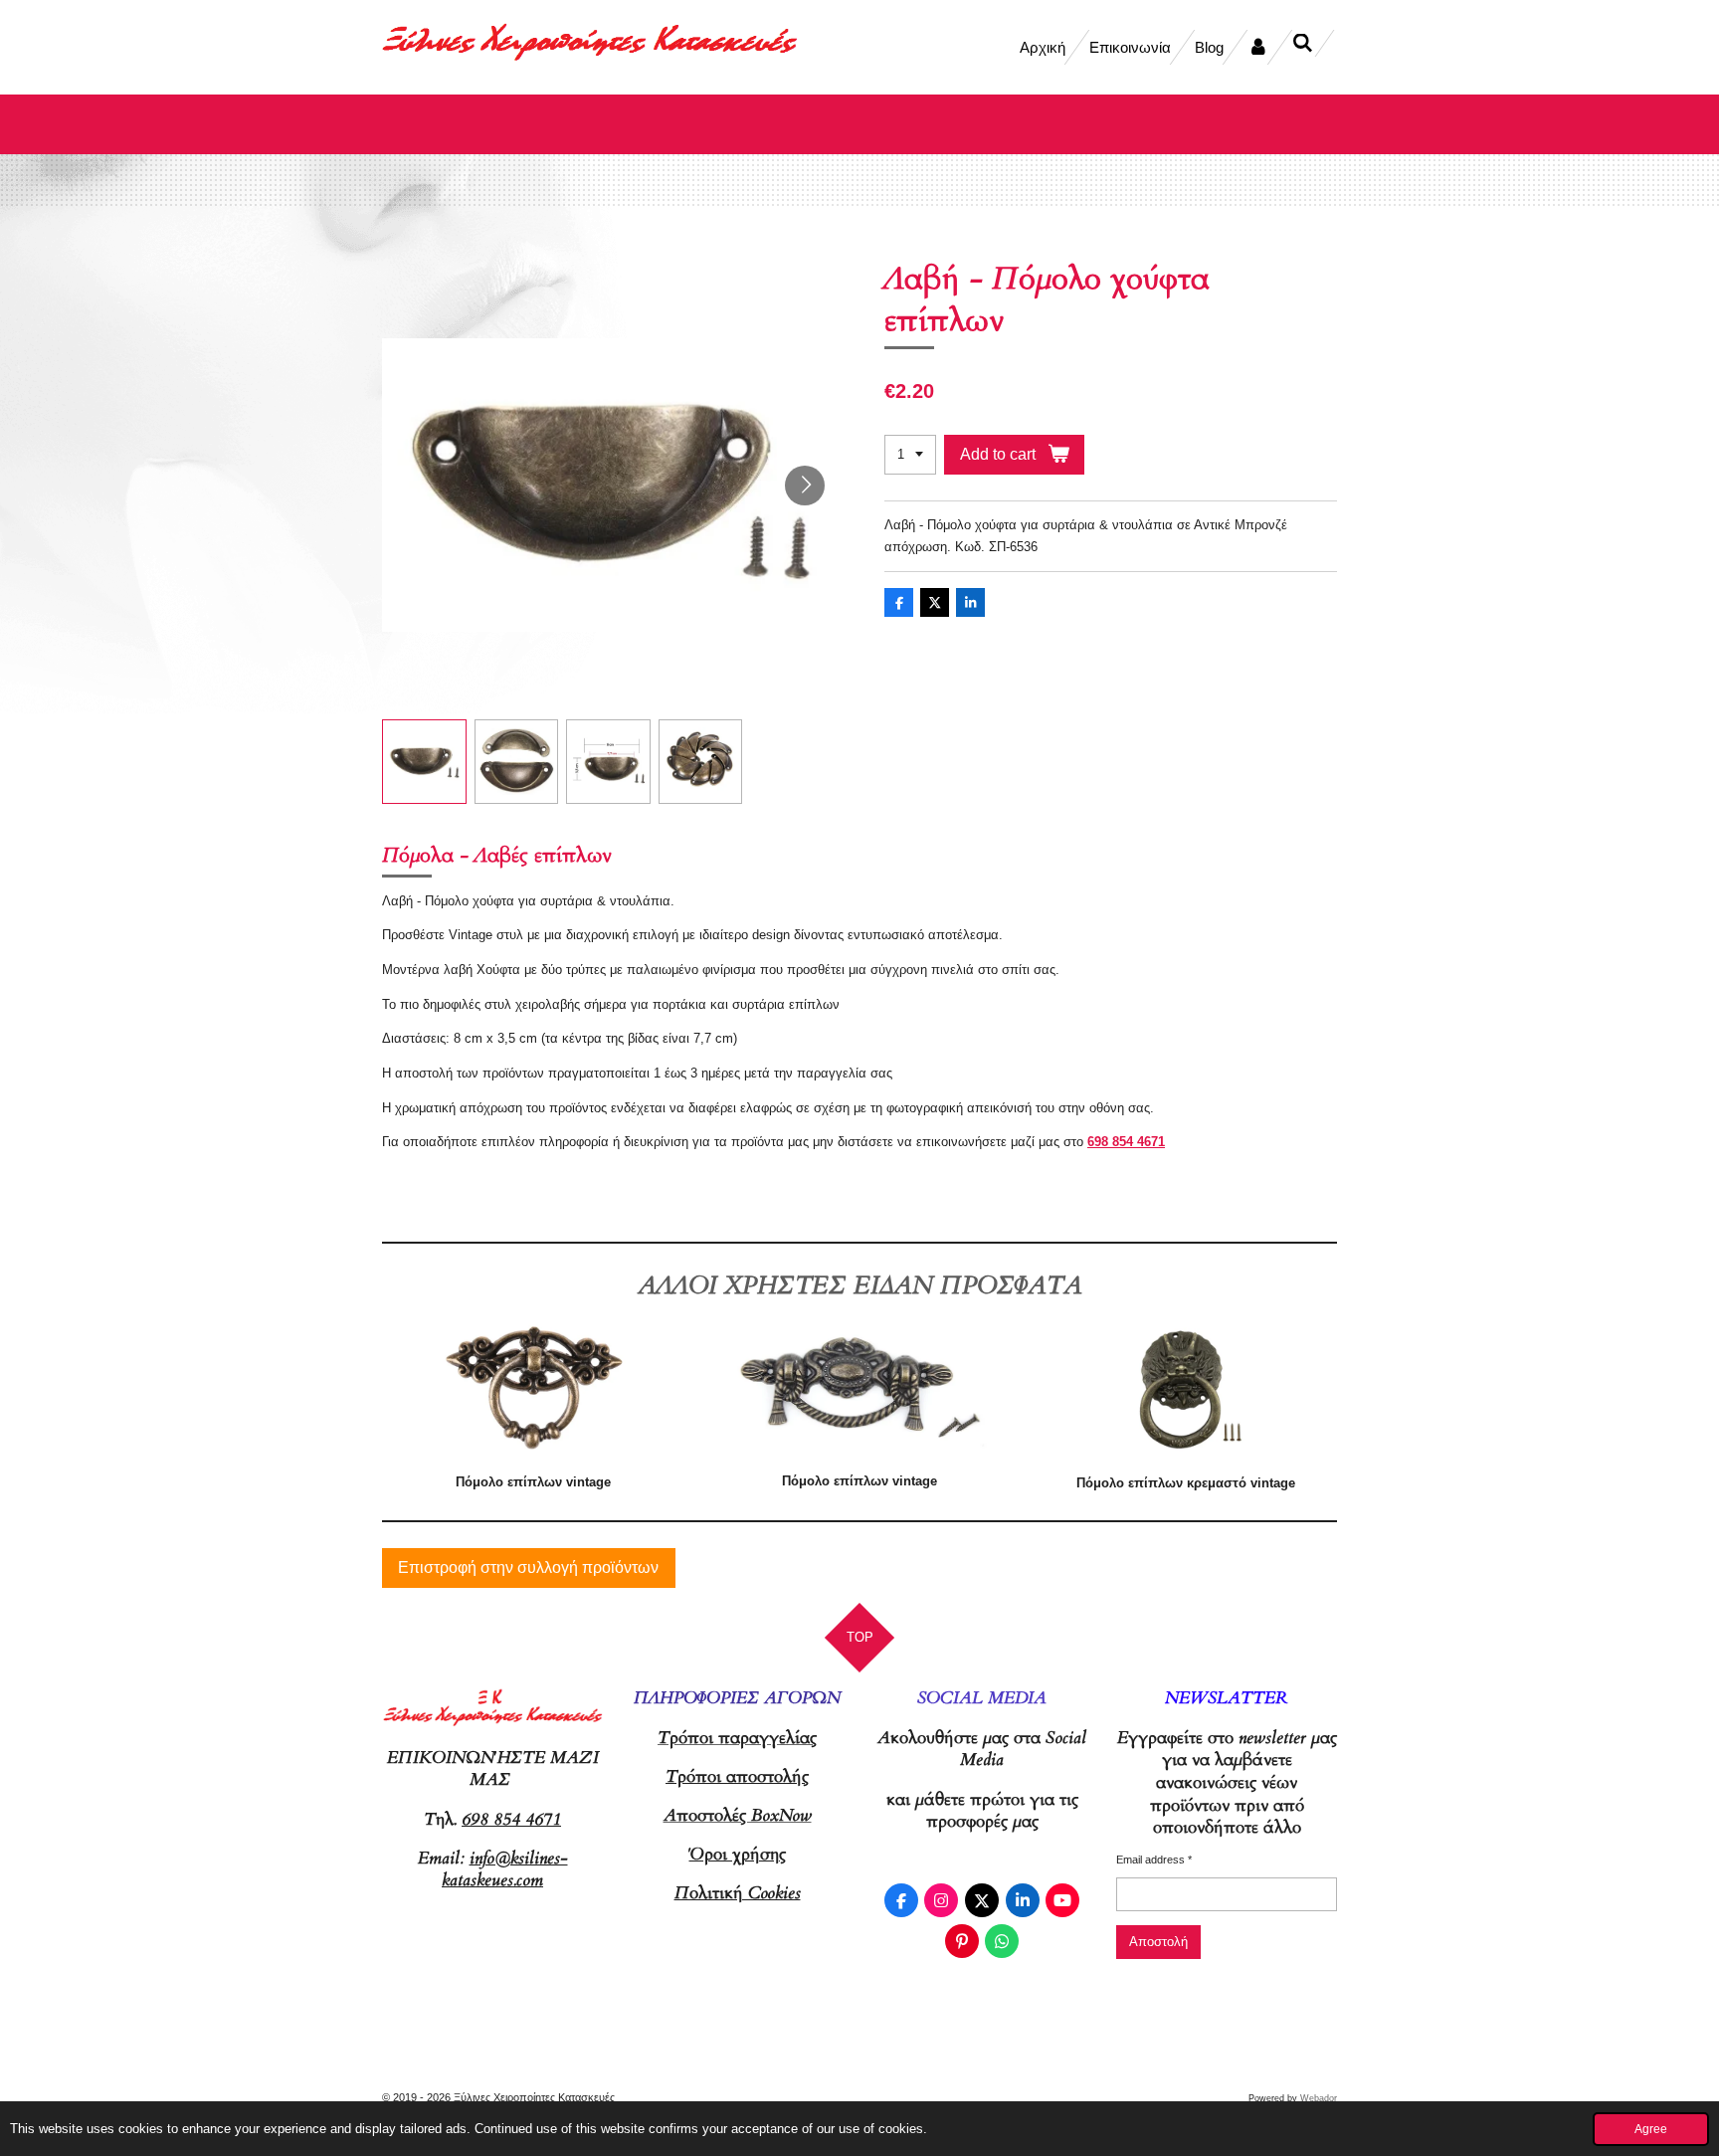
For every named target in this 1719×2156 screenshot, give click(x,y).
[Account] (1258, 47)
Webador (1319, 2098)
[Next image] (805, 486)
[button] (424, 762)
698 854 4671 (1126, 1142)
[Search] (1303, 43)
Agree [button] (1651, 2129)
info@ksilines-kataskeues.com (505, 1869)
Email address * (1154, 1860)
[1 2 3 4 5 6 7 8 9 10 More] (910, 455)
